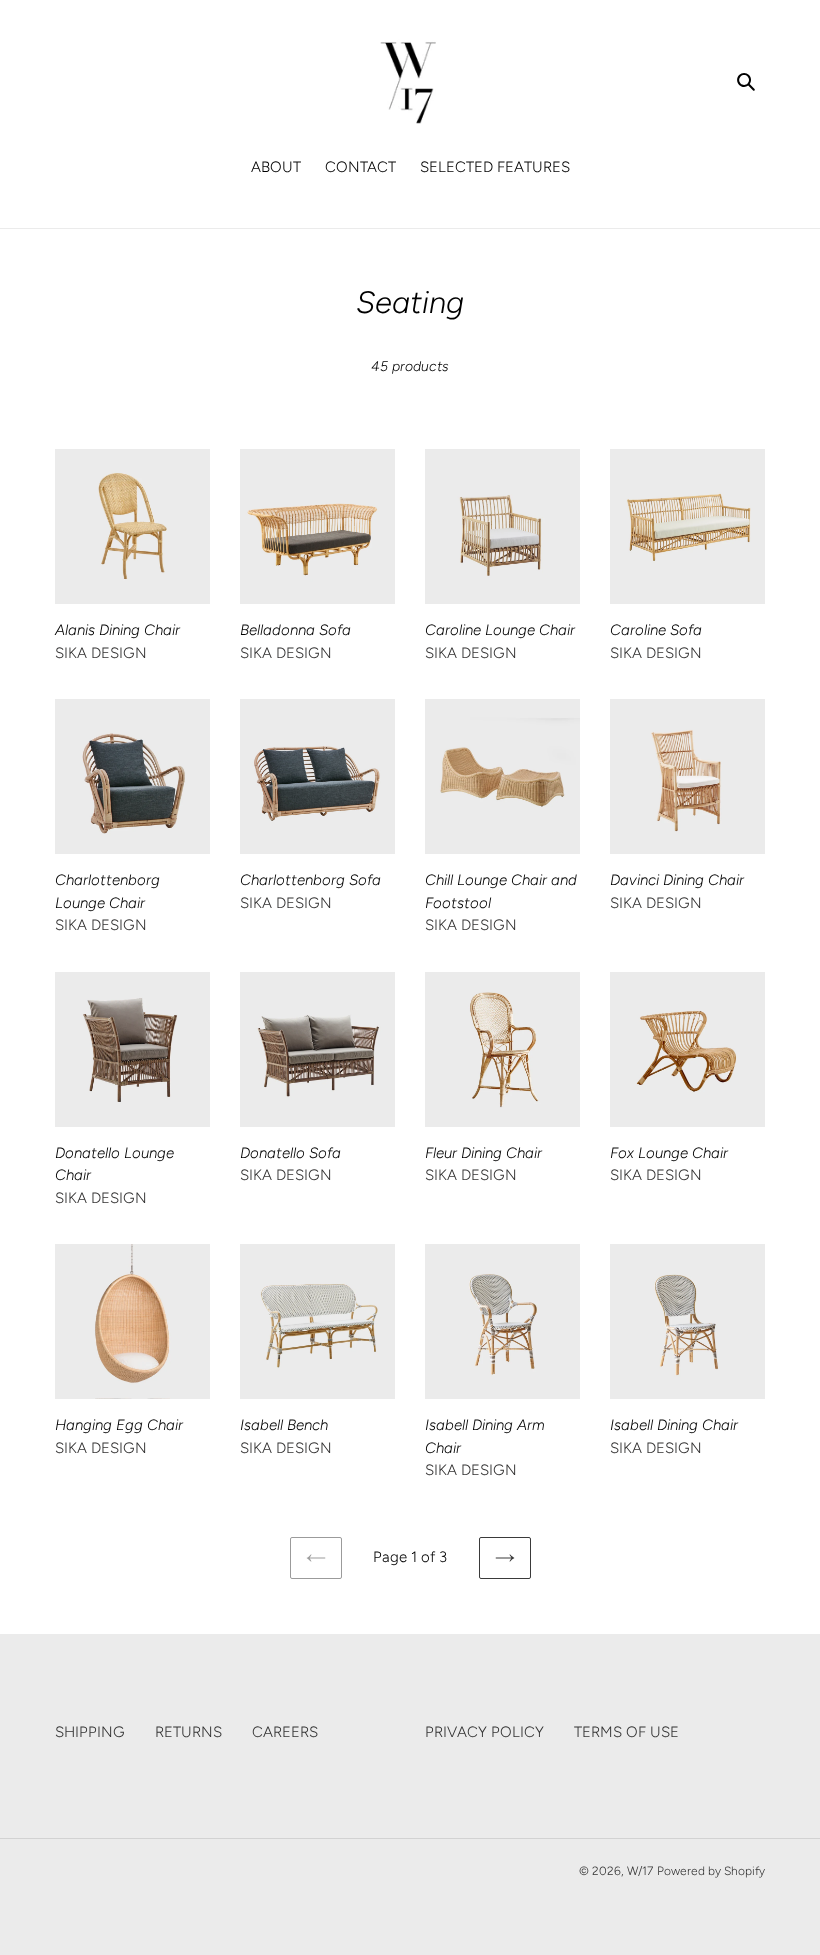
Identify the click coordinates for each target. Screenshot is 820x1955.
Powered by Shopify (711, 1871)
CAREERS (285, 1732)
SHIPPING (90, 1732)
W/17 (640, 1871)
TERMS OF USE (626, 1732)
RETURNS (188, 1732)
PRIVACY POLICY (484, 1732)
